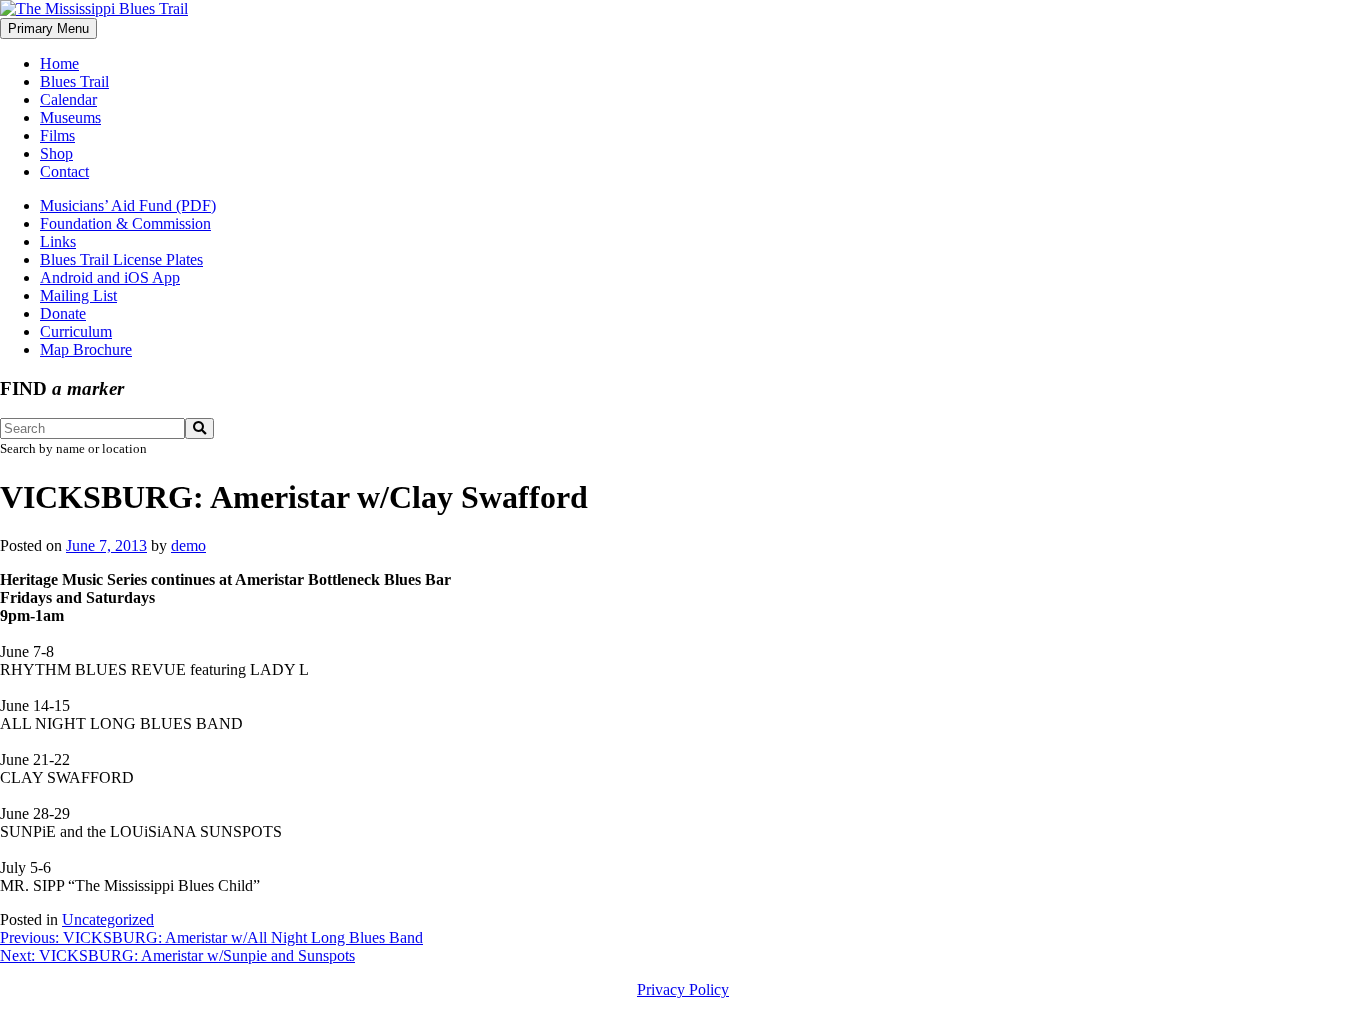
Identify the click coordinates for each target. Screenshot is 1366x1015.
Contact (64, 171)
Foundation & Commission (125, 223)
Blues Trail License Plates (121, 259)
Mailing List (78, 295)
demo (188, 545)
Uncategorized (108, 919)
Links (58, 241)
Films (57, 135)
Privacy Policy (683, 989)
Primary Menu (48, 28)
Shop (56, 153)
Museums (70, 117)
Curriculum (76, 331)
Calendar (68, 99)
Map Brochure (86, 349)
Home (59, 63)
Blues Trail (74, 81)
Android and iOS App (110, 277)
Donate (63, 313)
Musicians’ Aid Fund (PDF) (128, 205)
